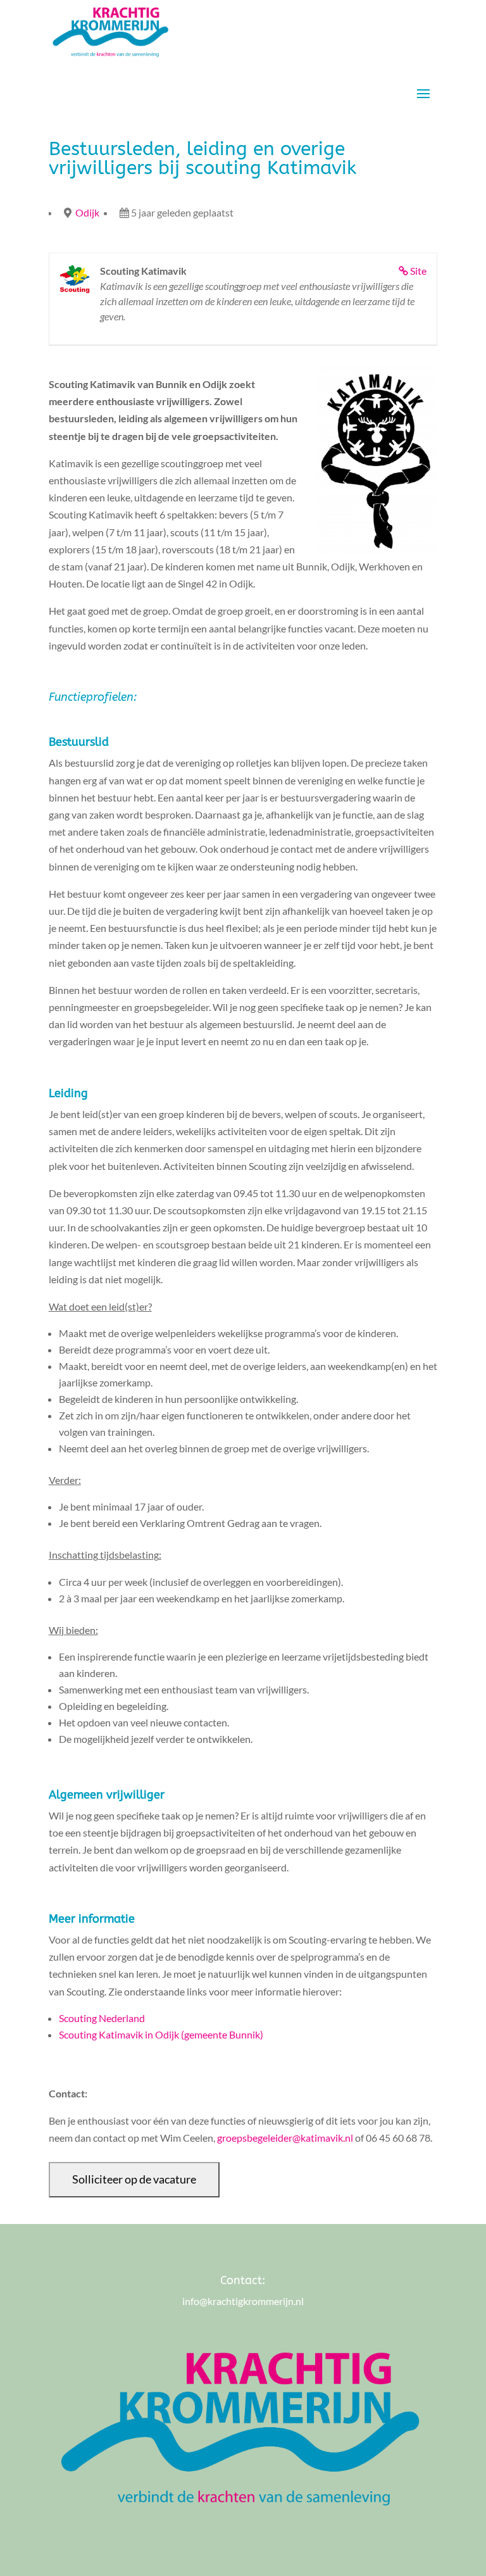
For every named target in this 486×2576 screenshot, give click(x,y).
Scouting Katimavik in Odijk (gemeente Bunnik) (161, 2034)
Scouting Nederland (102, 2018)
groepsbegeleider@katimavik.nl (285, 2138)
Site (418, 271)
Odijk (87, 212)
